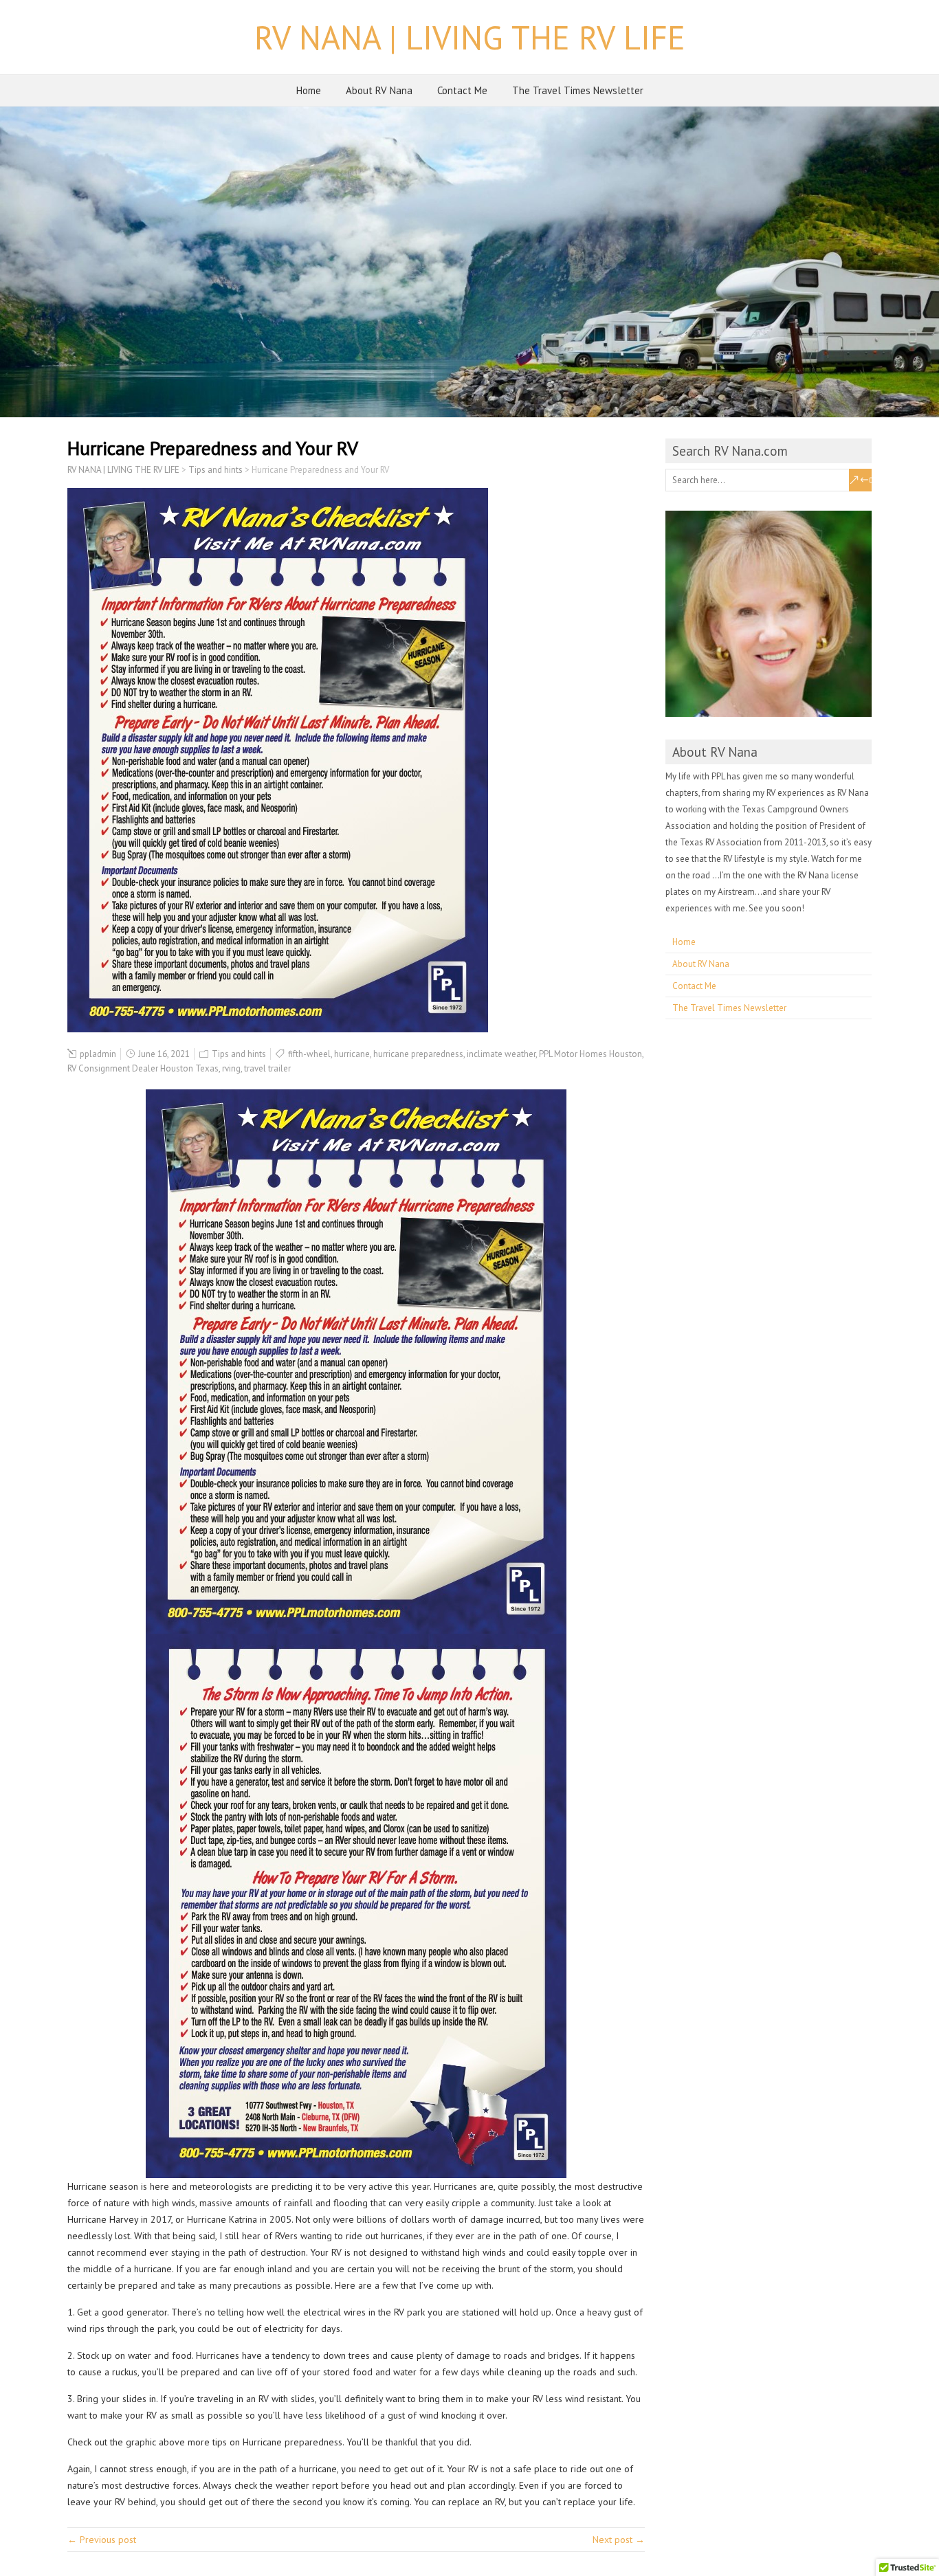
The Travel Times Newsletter (578, 90)
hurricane (352, 1054)
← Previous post (102, 2540)
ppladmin (98, 1054)
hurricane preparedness (418, 1054)
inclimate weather (501, 1054)
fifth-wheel (309, 1054)
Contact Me (462, 90)
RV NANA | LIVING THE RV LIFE (470, 37)
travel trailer (267, 1068)
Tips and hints (239, 1054)
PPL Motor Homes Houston (590, 1054)
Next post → (619, 2540)
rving (231, 1068)
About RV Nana (379, 90)
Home (309, 90)
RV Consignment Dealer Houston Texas (143, 1068)
